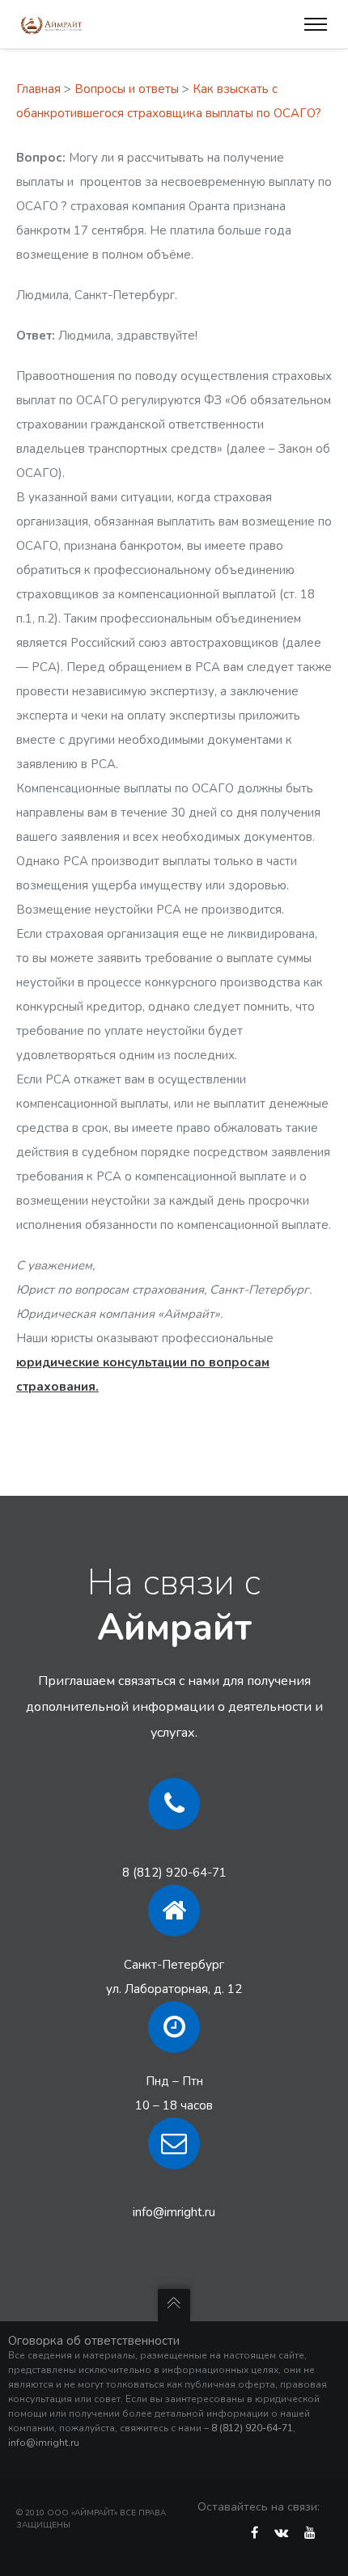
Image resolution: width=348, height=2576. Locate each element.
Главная (38, 89)
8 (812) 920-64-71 (174, 1873)
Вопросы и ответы (127, 89)
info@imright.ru (174, 2212)
